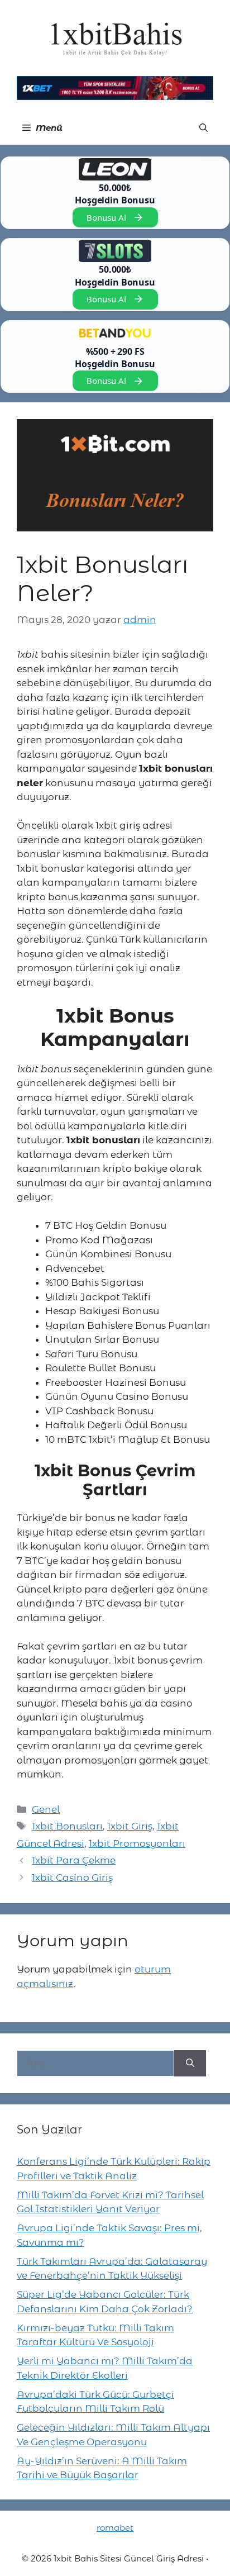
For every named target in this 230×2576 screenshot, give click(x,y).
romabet (115, 2528)
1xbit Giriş (130, 1826)
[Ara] (190, 2064)
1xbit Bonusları (67, 1826)
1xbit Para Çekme (74, 1860)
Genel (46, 1809)
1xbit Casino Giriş (72, 1878)
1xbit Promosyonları (137, 1843)
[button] (203, 128)
